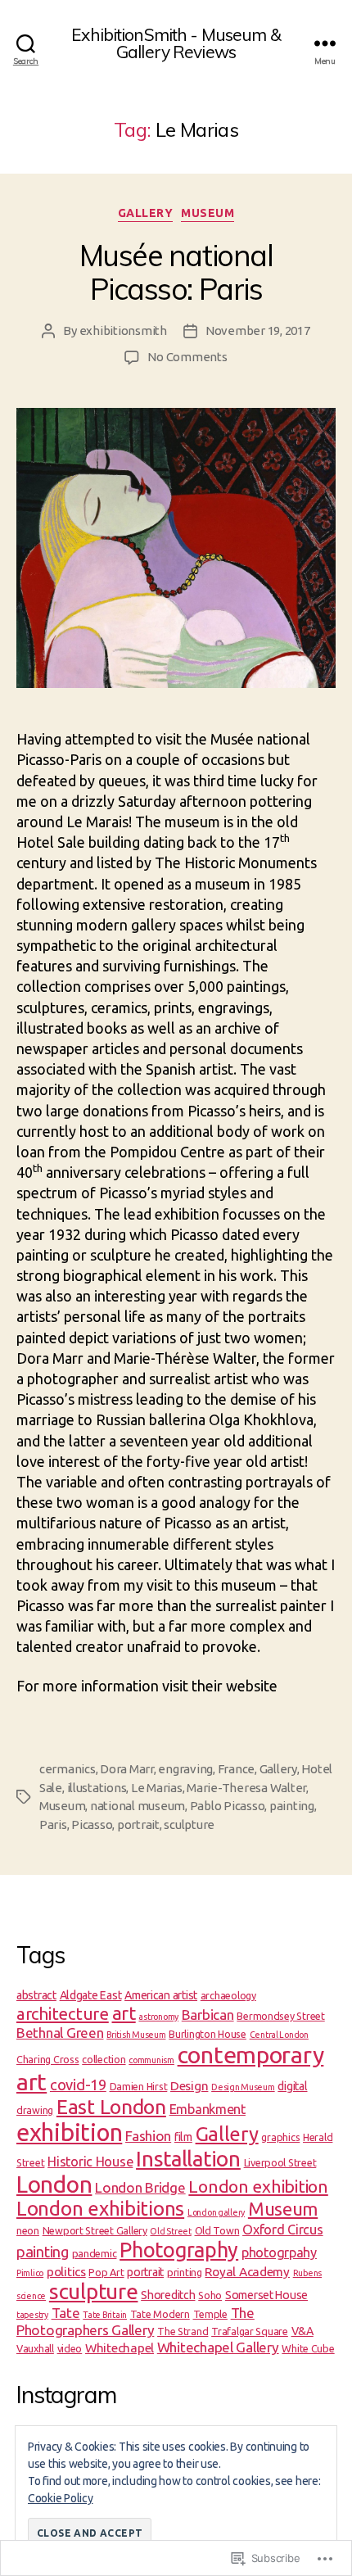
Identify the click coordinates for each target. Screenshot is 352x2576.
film (183, 2137)
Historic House (90, 2162)
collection (104, 2059)
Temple (210, 2314)
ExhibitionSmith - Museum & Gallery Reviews (176, 43)
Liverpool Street (280, 2162)
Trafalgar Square (250, 2331)
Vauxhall (35, 2348)
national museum (138, 1806)
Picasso (92, 1824)
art (124, 2013)
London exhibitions (100, 2209)
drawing (35, 2110)
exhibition (69, 2132)
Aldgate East (91, 1995)
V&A (302, 2331)
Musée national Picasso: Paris (176, 272)
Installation (188, 2159)
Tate (66, 2313)
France (236, 1769)
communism (151, 2060)
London (54, 2184)
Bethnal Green (60, 2033)
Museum (208, 213)
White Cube (308, 2348)
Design (189, 2086)
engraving (185, 1769)
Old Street (170, 2231)
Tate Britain (105, 2315)
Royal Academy (247, 2272)
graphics (280, 2137)
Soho (210, 2295)
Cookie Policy (61, 2498)
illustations (97, 1788)
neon (28, 2230)
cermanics (68, 1769)
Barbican (208, 2015)
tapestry (32, 2315)
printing (185, 2272)
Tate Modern (160, 2314)
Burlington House (208, 2034)
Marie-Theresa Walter (246, 1788)
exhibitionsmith (123, 330)
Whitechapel (120, 2348)
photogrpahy (279, 2252)
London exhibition (258, 2186)
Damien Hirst (139, 2086)
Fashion (148, 2136)
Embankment (208, 2109)
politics (66, 2272)
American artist (161, 1995)
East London (111, 2107)
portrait (138, 1824)
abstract (36, 1995)
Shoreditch (168, 2295)
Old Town (217, 2230)
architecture (63, 2014)
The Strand (183, 2331)
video (70, 2348)
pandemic (95, 2253)
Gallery (146, 213)
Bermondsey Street (280, 2016)
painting (292, 1806)
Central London (279, 2035)
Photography (179, 2250)
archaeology (228, 1995)
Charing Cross (48, 2059)
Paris (53, 1824)
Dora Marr (127, 1769)
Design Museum (243, 2087)
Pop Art (106, 2272)
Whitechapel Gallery (218, 2347)
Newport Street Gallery (95, 2230)
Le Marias (157, 1788)
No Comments (187, 357)
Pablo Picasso (228, 1806)
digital (292, 2086)
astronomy (158, 2017)
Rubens (307, 2273)
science (31, 2296)
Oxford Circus (283, 2230)
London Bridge (140, 2187)
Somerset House (266, 2295)
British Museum (136, 2035)
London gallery (216, 2212)
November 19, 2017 (258, 330)
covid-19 (78, 2085)
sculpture (189, 1824)
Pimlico (30, 2273)
